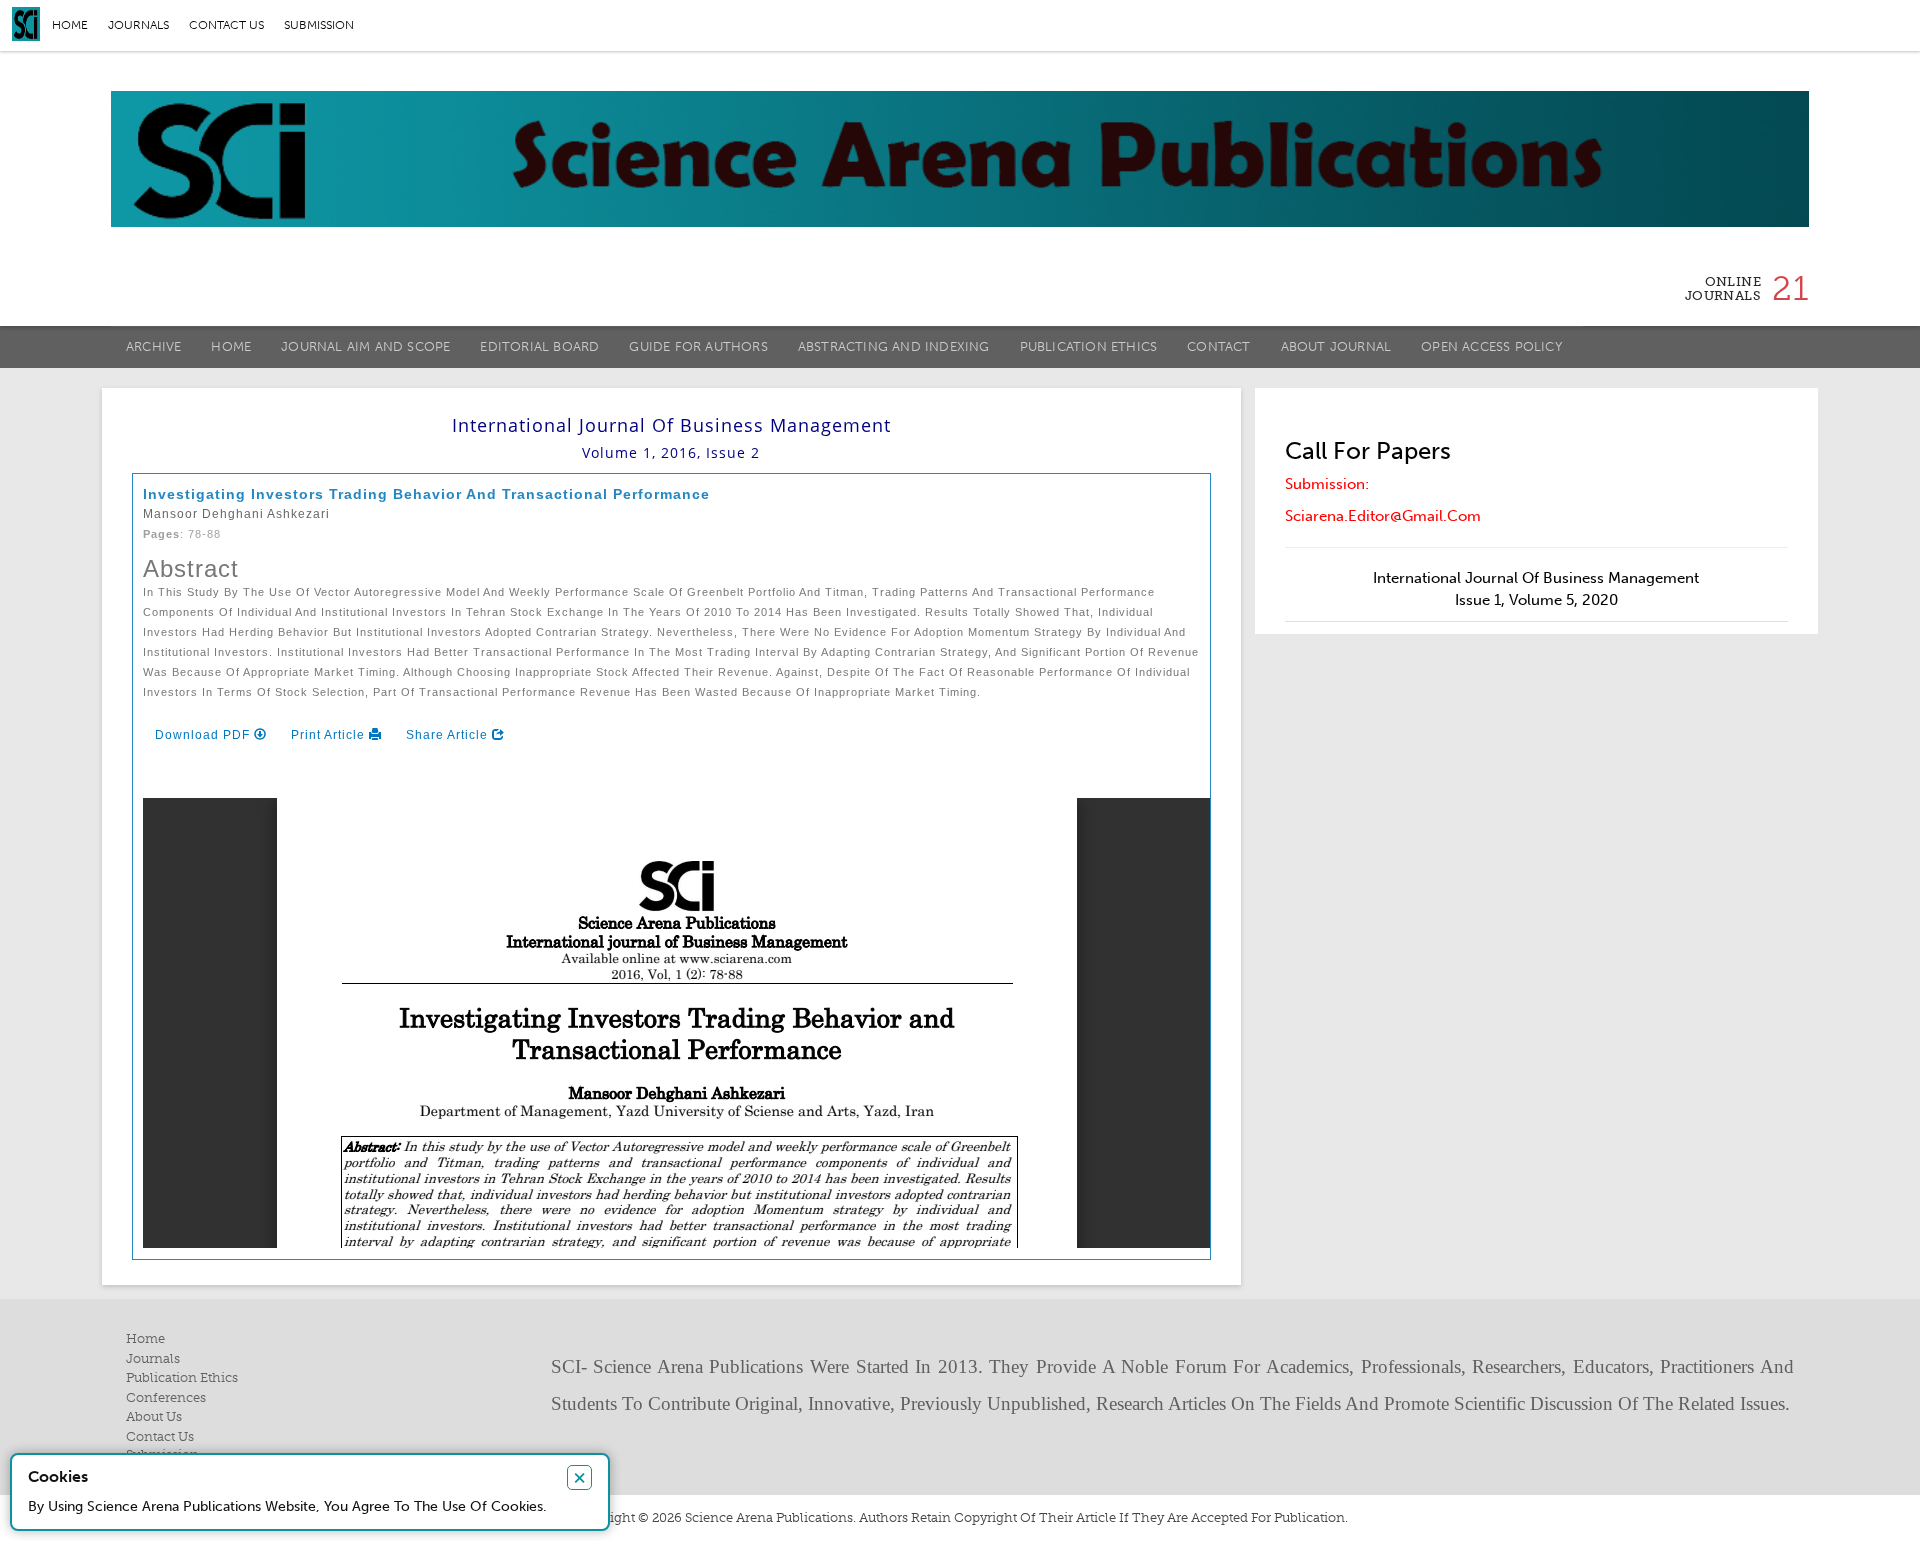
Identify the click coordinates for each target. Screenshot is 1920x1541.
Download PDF (204, 735)
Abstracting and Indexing (894, 346)
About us (154, 1416)
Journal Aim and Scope (365, 346)
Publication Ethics (1089, 346)
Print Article (330, 735)
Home (70, 25)
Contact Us (160, 1436)
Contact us (226, 25)
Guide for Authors (698, 346)
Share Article (449, 735)
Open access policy (1491, 346)
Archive (153, 346)
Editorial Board (539, 346)
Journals (138, 25)
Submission (319, 25)
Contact (1218, 346)
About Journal (1336, 346)
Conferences (166, 1397)
